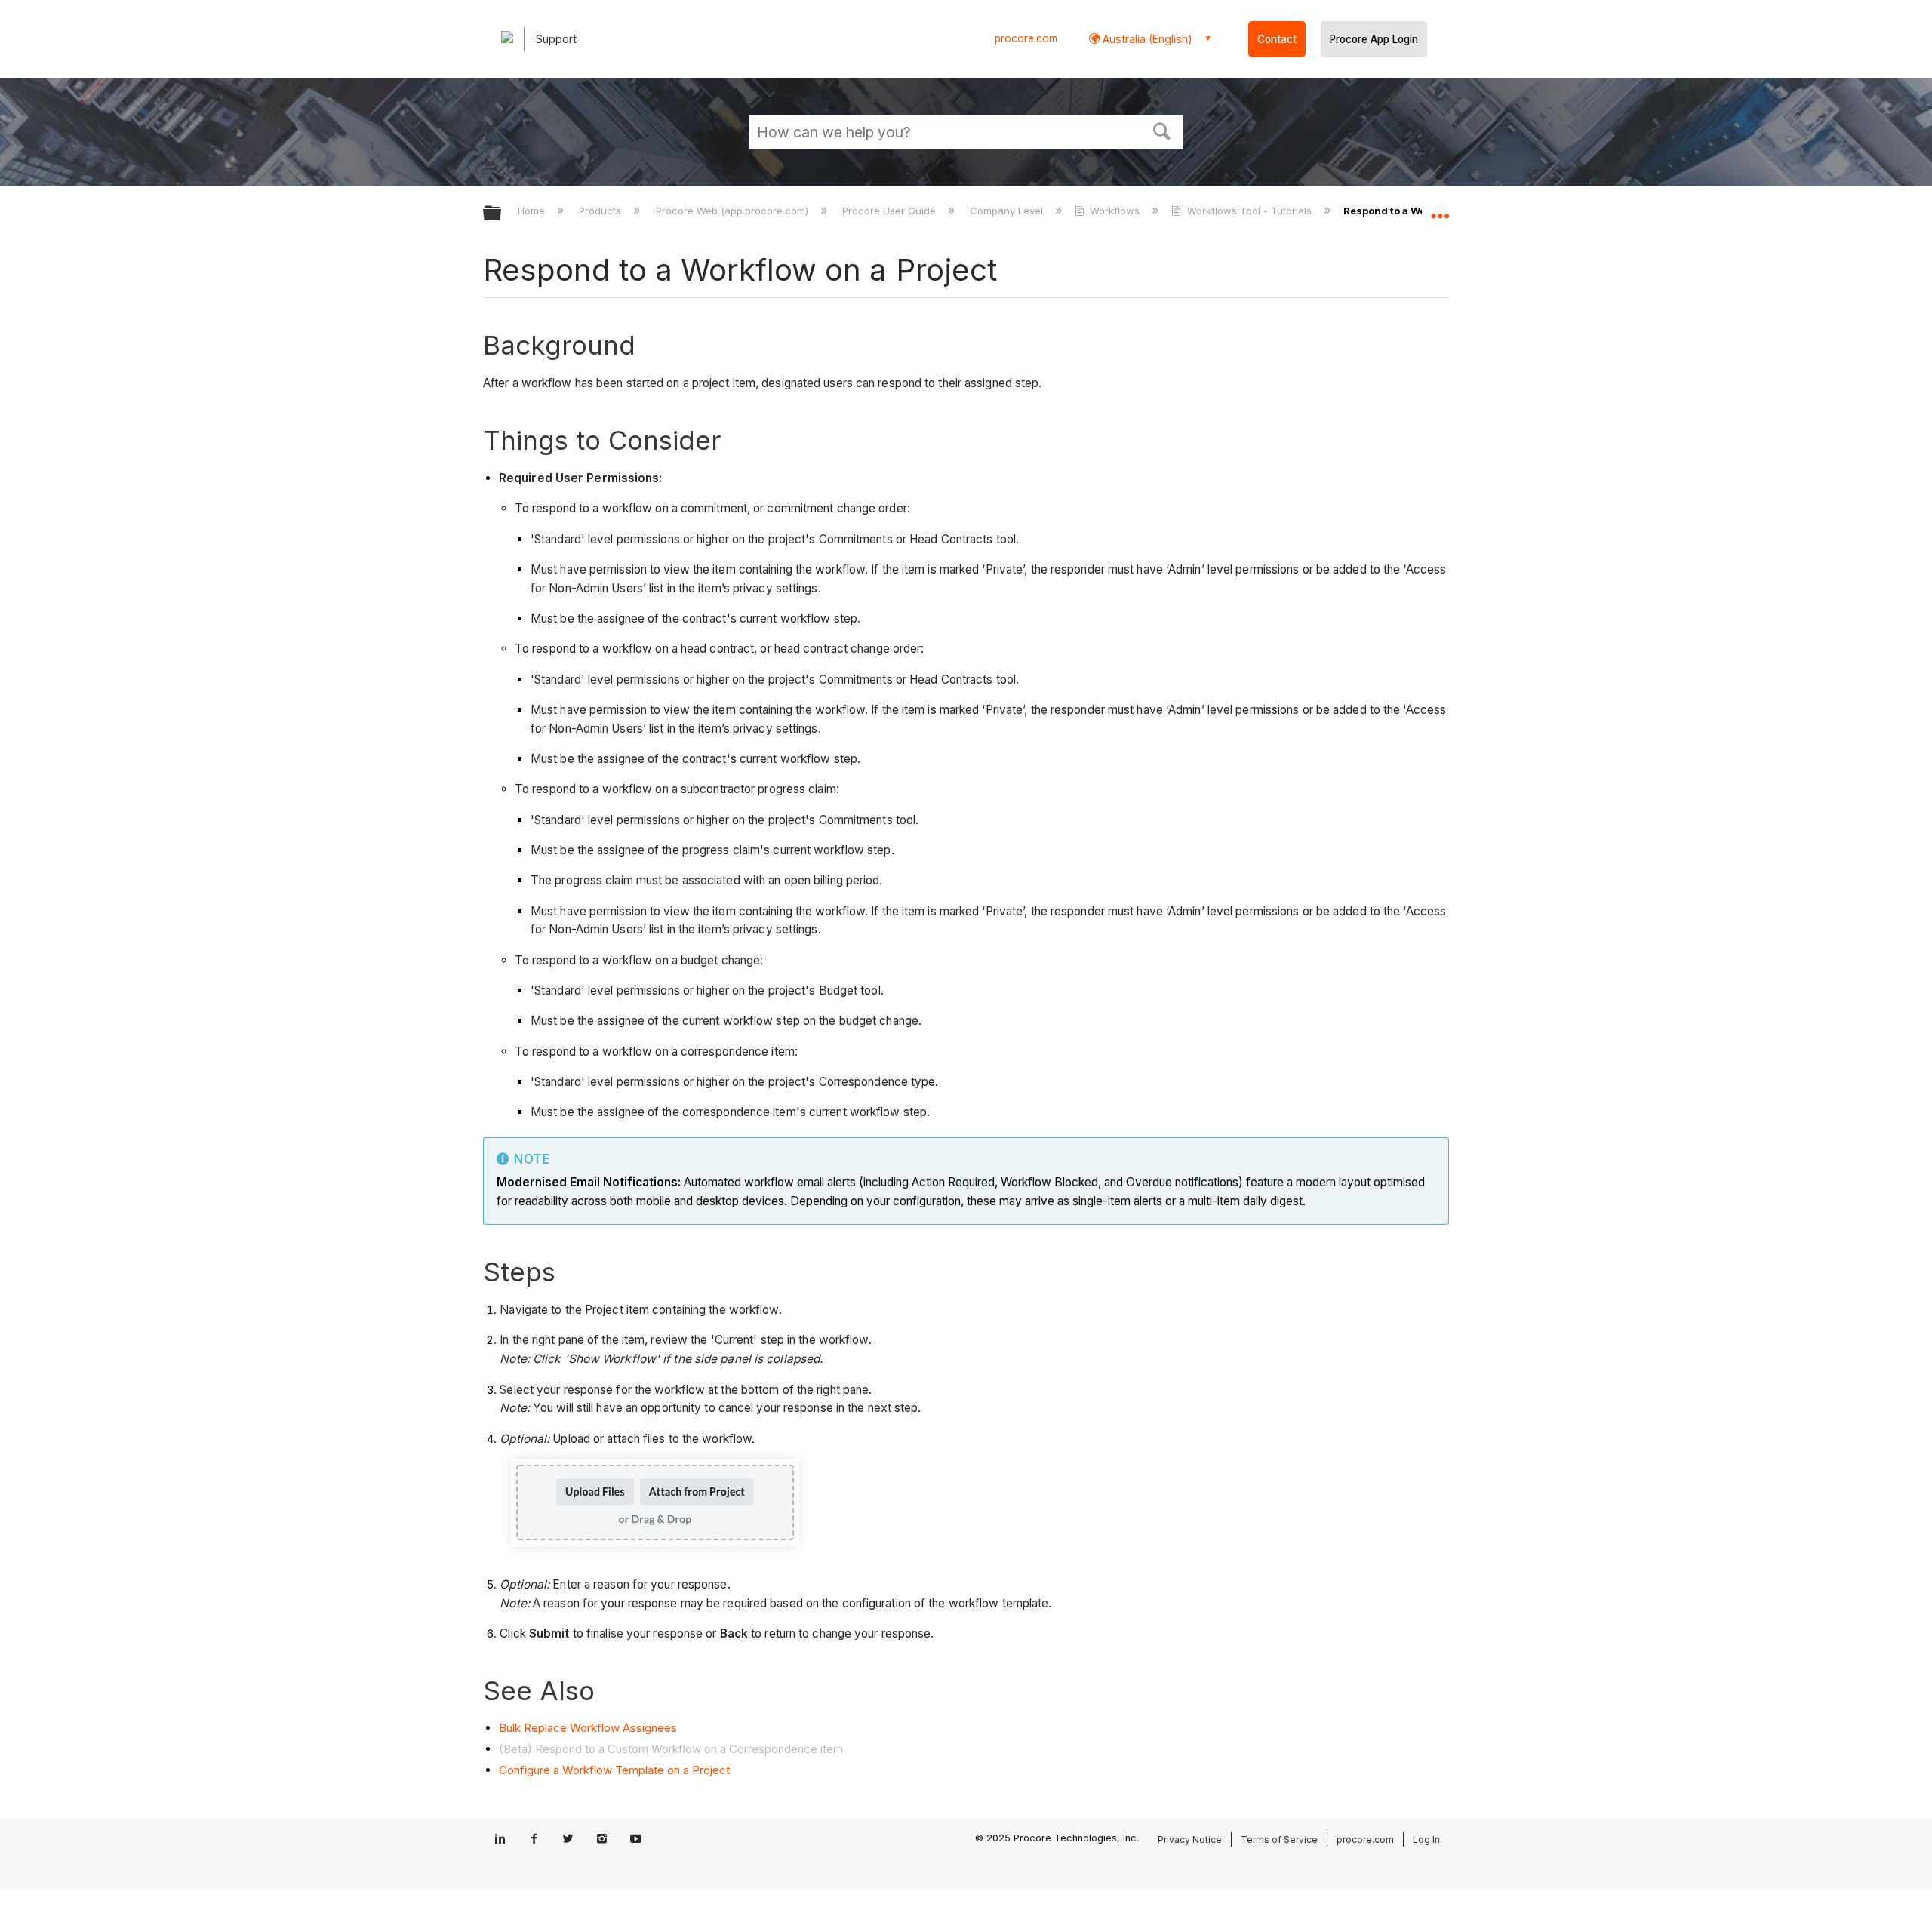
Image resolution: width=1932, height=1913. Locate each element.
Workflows (1115, 211)
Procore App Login (1374, 39)
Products (601, 211)
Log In (1426, 1839)
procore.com (1026, 38)
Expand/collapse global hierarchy (502, 214)
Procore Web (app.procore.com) (733, 211)
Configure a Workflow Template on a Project (614, 1770)
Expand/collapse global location (1440, 209)
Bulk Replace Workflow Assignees (588, 1728)
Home (533, 211)
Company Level (1008, 211)
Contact (1277, 39)
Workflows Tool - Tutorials (1249, 211)
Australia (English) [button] (1146, 39)
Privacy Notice (1190, 1839)
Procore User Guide (891, 211)
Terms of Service (1279, 1839)
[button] (1162, 130)
